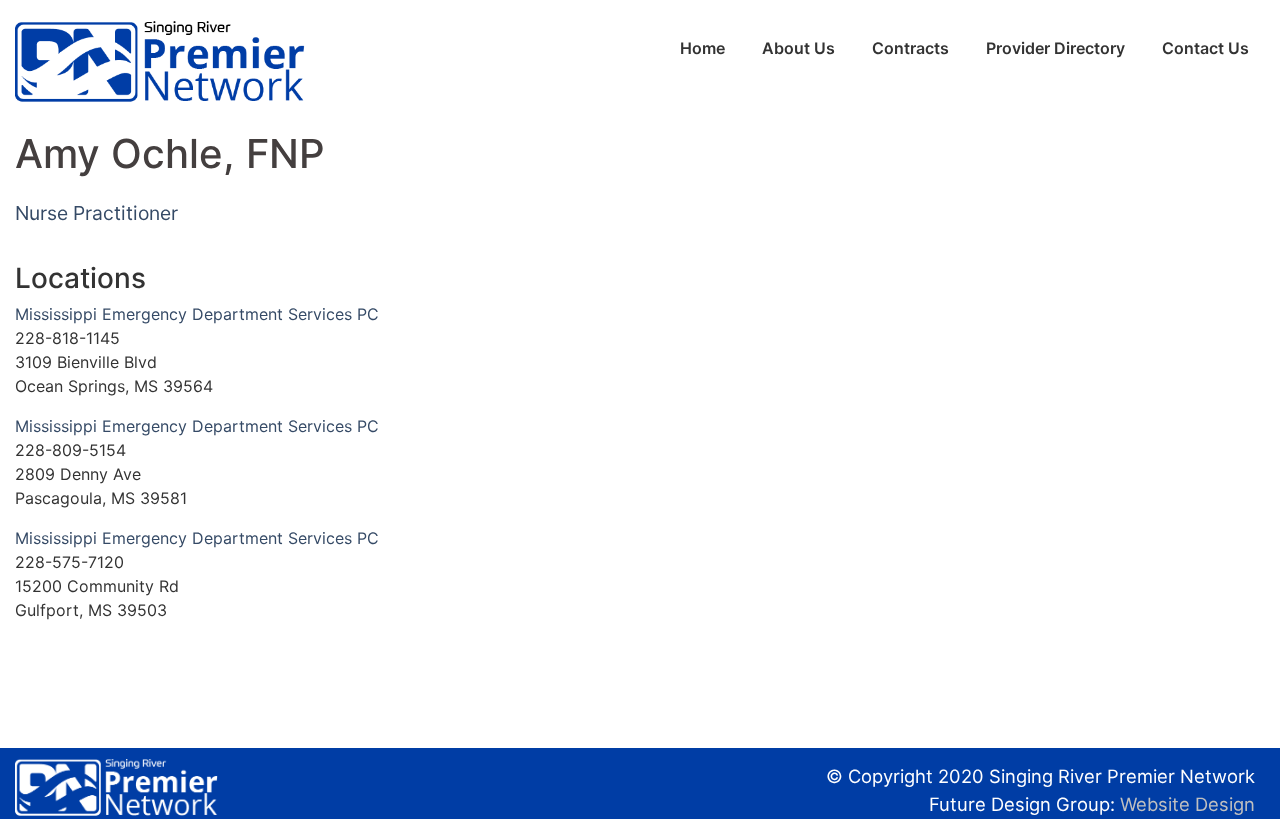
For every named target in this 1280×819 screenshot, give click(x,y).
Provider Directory (1055, 48)
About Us (798, 48)
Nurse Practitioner (96, 213)
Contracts (910, 48)
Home (702, 48)
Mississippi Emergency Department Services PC (197, 314)
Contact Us (1205, 48)
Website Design (1187, 804)
